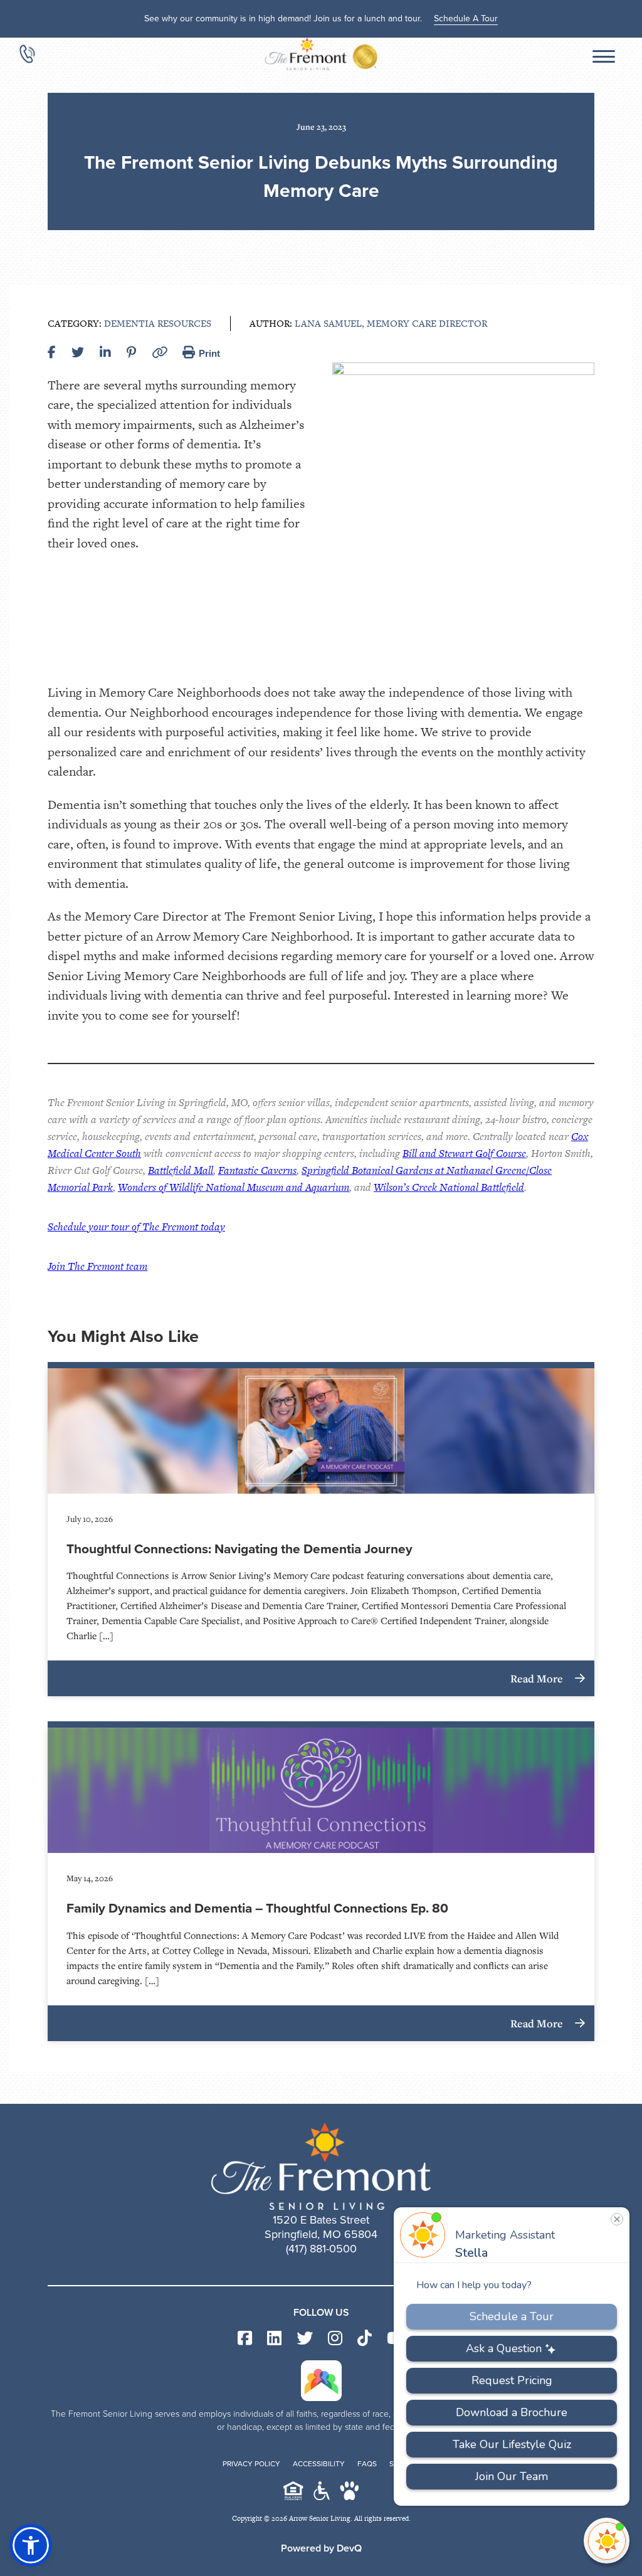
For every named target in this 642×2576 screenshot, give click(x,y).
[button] (31, 2545)
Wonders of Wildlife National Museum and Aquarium (234, 1187)
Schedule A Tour (466, 18)
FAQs (367, 2464)
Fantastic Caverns (257, 1170)
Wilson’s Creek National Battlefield (449, 1187)
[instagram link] (335, 2339)
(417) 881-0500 (321, 2249)
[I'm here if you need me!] (607, 2541)
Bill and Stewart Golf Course (464, 1153)
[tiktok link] (365, 2339)
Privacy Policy (251, 2464)
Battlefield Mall (181, 1170)
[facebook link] (245, 2339)
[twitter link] (305, 2339)
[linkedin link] (274, 2339)
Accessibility (319, 2464)
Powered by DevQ (321, 2548)
